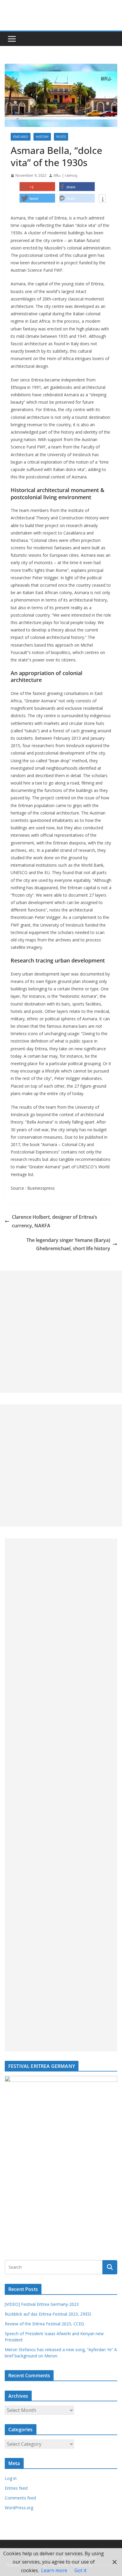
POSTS (61, 137)
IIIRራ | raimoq (65, 175)
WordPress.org (19, 2508)
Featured (21, 137)
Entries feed (16, 2488)
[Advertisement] (61, 1332)
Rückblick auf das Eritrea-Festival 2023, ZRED (48, 2314)
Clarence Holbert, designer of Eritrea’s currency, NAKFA (54, 1221)
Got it (80, 2570)
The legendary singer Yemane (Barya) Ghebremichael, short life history (68, 1244)
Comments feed (20, 2498)
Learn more (54, 2570)
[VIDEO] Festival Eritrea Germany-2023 (42, 2304)
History (42, 137)
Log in (11, 2478)
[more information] (102, 199)
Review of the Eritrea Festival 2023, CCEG (44, 2324)
